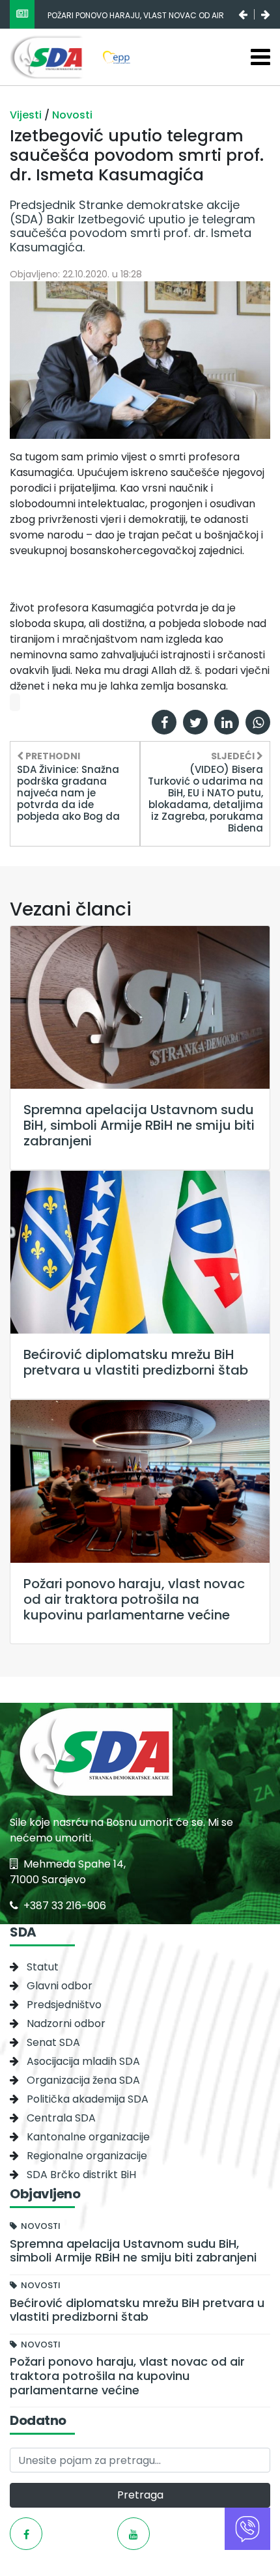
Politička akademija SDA (88, 2099)
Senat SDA (53, 2042)
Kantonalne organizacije (88, 2137)
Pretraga (140, 2495)
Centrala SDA (61, 2118)
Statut (43, 1967)
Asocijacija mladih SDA (83, 2061)
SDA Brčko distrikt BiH (81, 2175)
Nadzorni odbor (66, 2023)
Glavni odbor (60, 1986)
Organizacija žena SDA (83, 2080)
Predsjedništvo (64, 2005)
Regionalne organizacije (87, 2156)
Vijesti (27, 115)
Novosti (72, 115)
